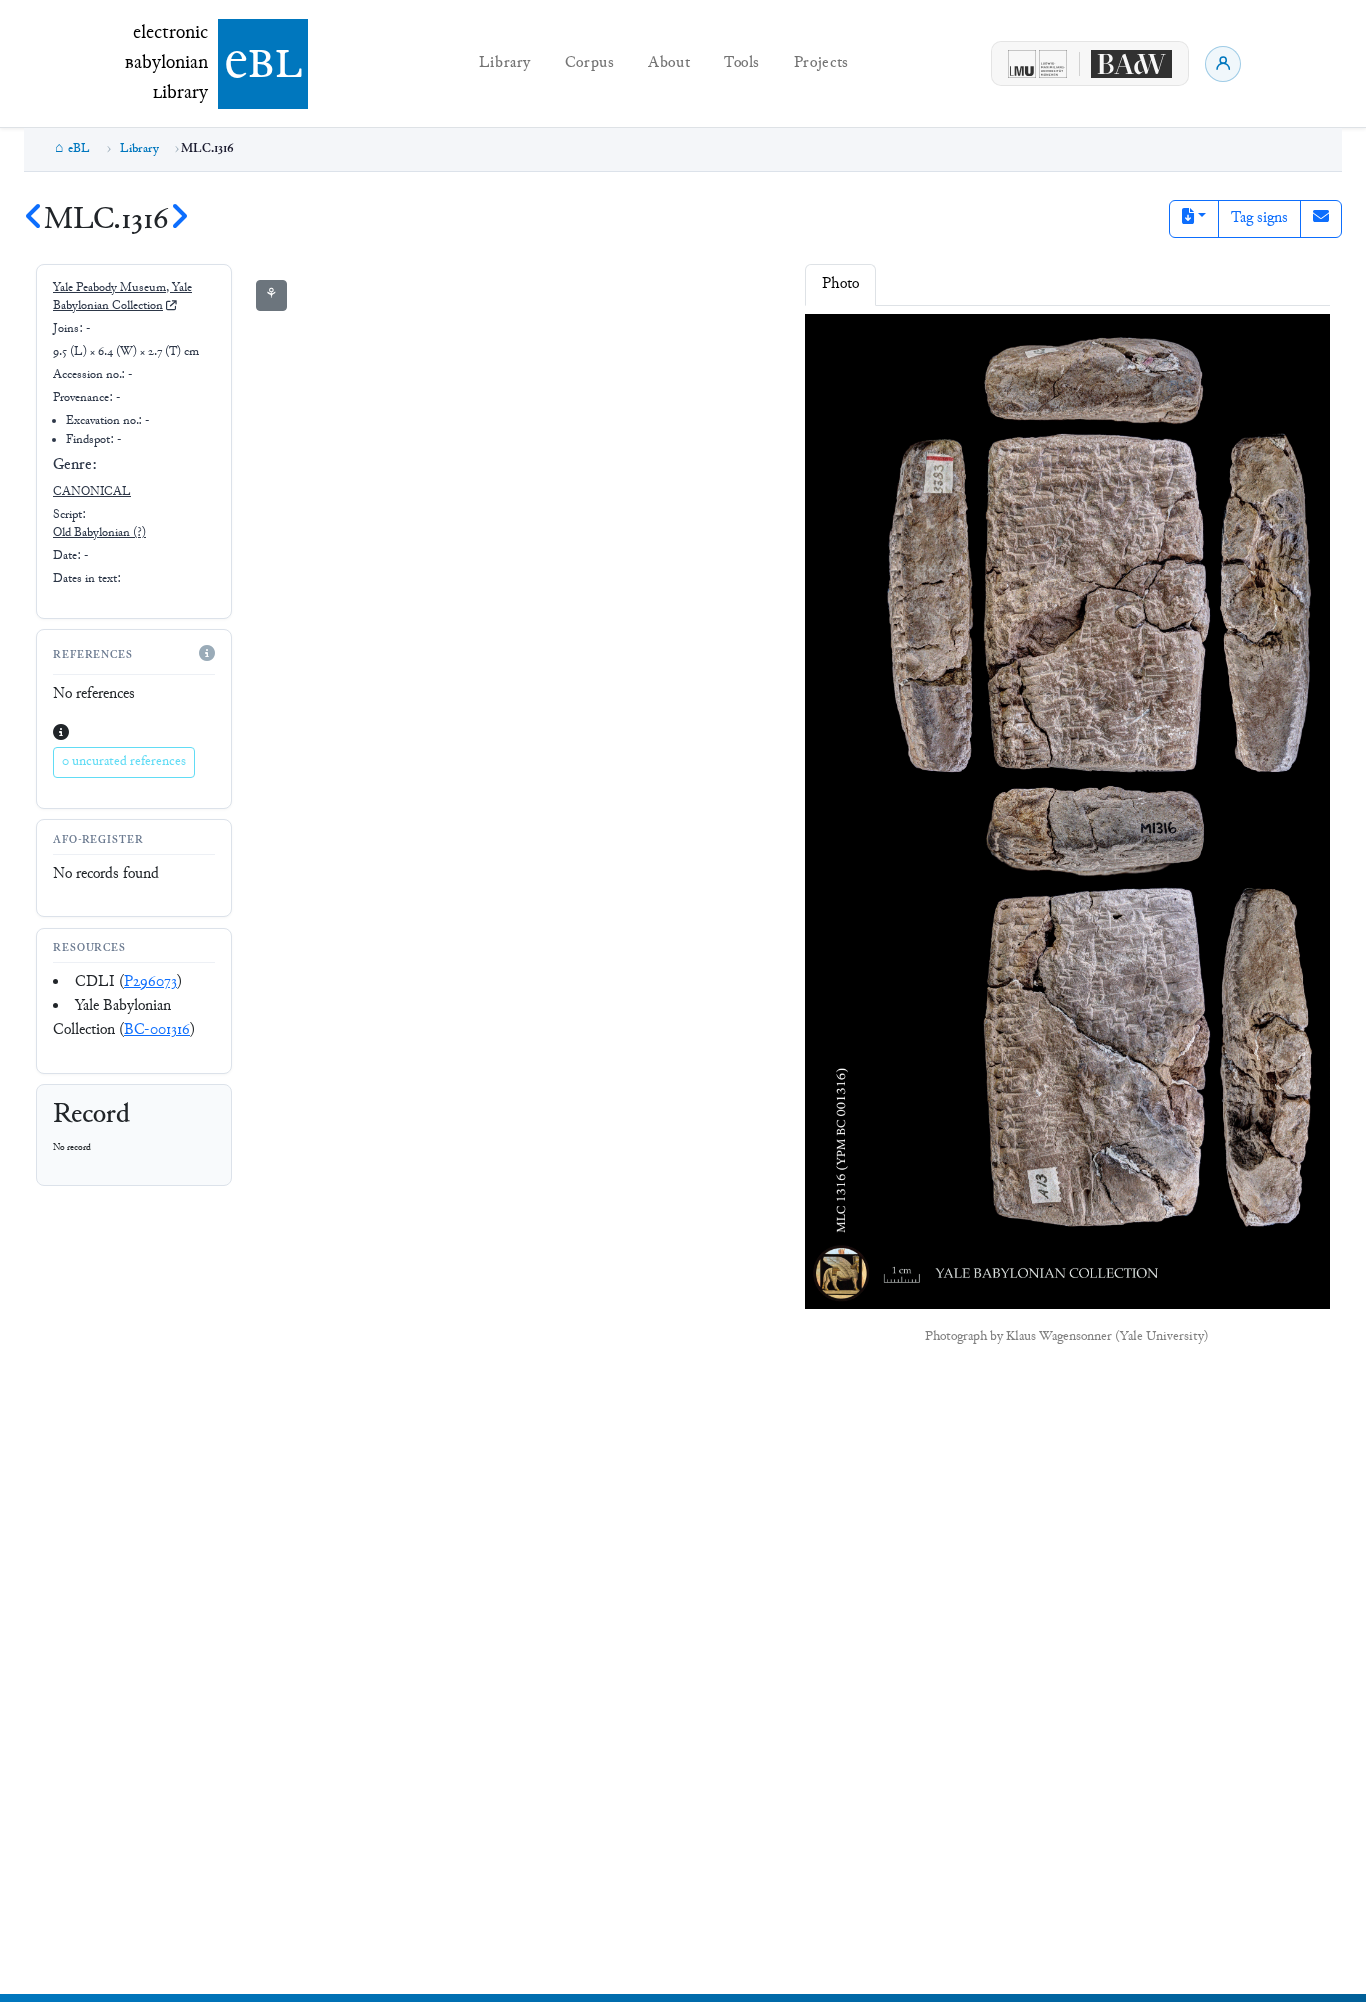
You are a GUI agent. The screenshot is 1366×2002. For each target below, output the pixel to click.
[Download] (957, 343)
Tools (742, 63)
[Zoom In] (836, 343)
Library (505, 63)
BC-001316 (157, 1030)
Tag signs (1259, 218)
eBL (79, 149)
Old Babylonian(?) (99, 533)
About (669, 63)
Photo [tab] (840, 284)
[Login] (1223, 64)
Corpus (590, 63)
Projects (821, 63)
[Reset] (918, 343)
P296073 (150, 982)
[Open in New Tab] (996, 343)
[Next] (179, 220)
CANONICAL (92, 492)
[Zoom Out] (877, 343)
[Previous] (34, 220)
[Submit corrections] (1321, 219)
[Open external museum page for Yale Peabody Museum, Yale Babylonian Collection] (171, 306)
